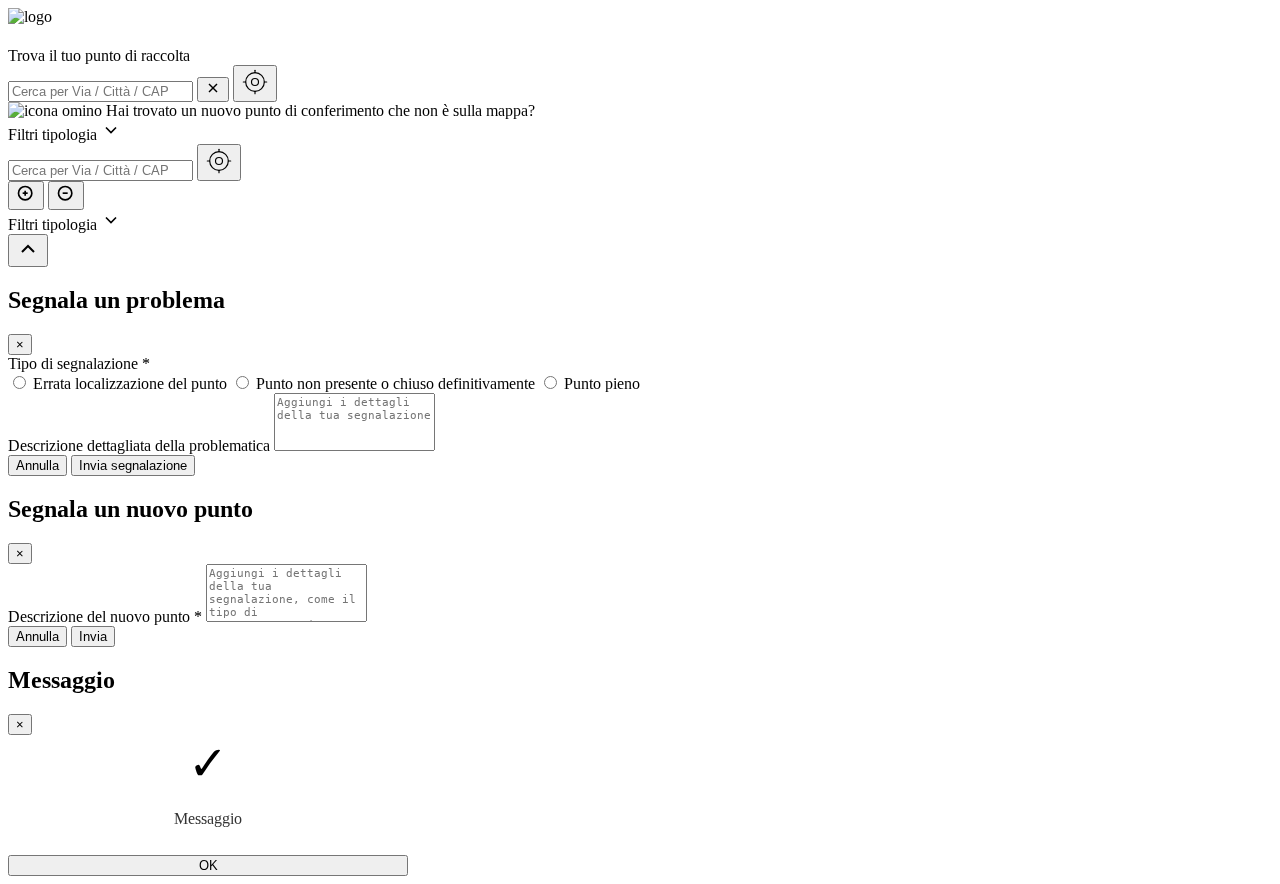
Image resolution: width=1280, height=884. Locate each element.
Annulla (37, 465)
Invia (93, 636)
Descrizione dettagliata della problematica (139, 445)
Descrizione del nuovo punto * (105, 616)
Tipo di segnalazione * (79, 363)
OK (208, 865)
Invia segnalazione (133, 465)
